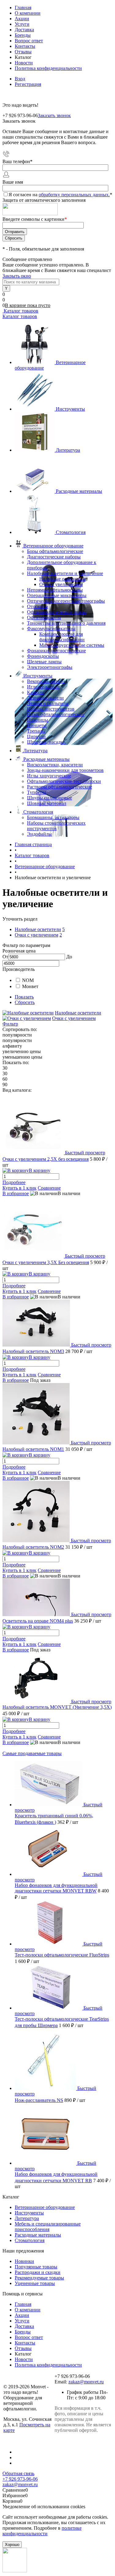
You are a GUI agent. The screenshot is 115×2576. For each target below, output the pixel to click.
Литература (68, 450)
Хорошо (12, 2545)
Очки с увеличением (61, 584)
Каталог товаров (20, 311)
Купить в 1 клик (19, 1188)
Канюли (36, 692)
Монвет (30, 986)
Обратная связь (18, 2473)
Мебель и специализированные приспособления (48, 2227)
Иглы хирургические (49, 776)
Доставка (24, 30)
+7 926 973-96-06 (20, 2479)
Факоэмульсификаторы (51, 629)
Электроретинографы (50, 667)
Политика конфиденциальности (48, 68)
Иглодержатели (43, 687)
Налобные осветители (62, 579)
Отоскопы (38, 606)
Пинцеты (37, 725)
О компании (28, 13)
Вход (20, 79)
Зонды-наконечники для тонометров (65, 770)
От (5, 957)
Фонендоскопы (43, 656)
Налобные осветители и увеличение (65, 573)
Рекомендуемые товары (39, 2278)
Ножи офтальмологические (56, 714)
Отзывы (23, 52)
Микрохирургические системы (72, 645)
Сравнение (49, 1188)
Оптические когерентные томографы (66, 601)
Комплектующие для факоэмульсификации (62, 637)
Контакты (25, 46)
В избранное (16, 1193)
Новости (24, 63)
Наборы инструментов (51, 709)
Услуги (22, 24)
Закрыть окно (17, 276)
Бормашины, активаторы (53, 817)
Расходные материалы (79, 491)
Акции (22, 19)
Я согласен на (60, 195)
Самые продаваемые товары (32, 1753)
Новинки (24, 2261)
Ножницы (38, 720)
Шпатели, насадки (46, 742)
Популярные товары (36, 2267)
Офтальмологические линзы (57, 612)
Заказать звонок (54, 115)
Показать (24, 997)
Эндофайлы (39, 834)
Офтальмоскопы (44, 617)
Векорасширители (46, 681)
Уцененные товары (35, 2283)
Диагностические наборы (54, 557)
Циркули (36, 736)
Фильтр (10, 1024)
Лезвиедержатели (45, 698)
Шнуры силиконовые (50, 798)
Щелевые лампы (44, 662)
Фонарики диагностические (56, 651)
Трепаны (36, 731)
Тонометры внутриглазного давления (66, 623)
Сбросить (25, 1002)
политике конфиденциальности (42, 2531)
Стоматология (71, 532)
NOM (28, 980)
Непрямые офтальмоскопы (55, 590)
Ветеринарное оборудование (45, 2207)
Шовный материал (47, 803)
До (69, 957)
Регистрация (28, 84)
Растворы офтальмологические (59, 787)
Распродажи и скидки (38, 2272)
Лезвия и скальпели (48, 703)
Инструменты (70, 409)
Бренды (23, 35)
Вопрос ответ (29, 41)
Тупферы (36, 792)
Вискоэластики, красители (55, 765)
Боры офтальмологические (55, 551)
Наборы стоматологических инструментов (56, 826)
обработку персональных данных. (74, 195)
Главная (23, 8)
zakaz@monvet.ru (86, 2382)
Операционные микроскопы (57, 595)
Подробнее (14, 1182)
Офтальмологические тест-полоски (64, 781)
